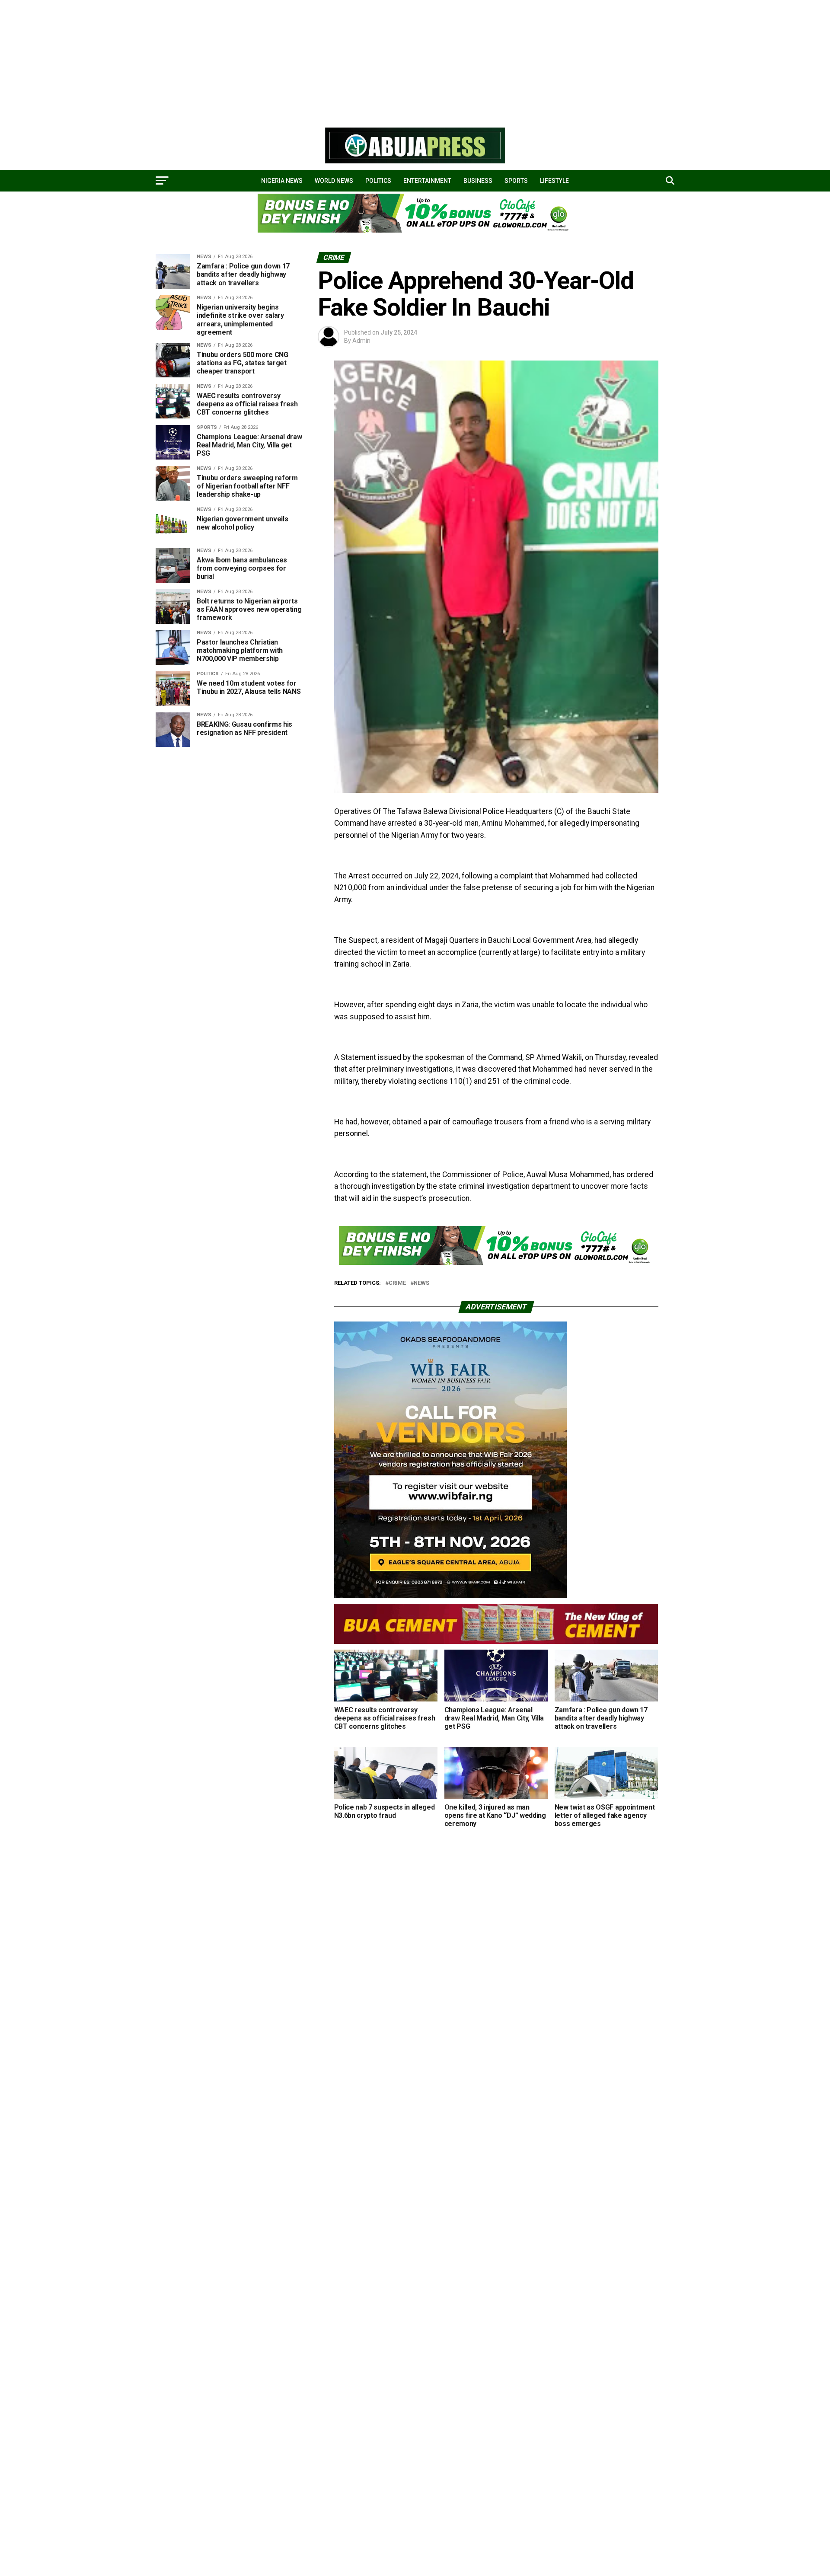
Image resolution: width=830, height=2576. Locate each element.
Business (478, 181)
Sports (516, 181)
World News (334, 181)
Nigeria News (282, 181)
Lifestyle (554, 181)
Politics (378, 181)
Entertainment (427, 181)
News (421, 1283)
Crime (397, 1283)
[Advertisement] (259, 61)
